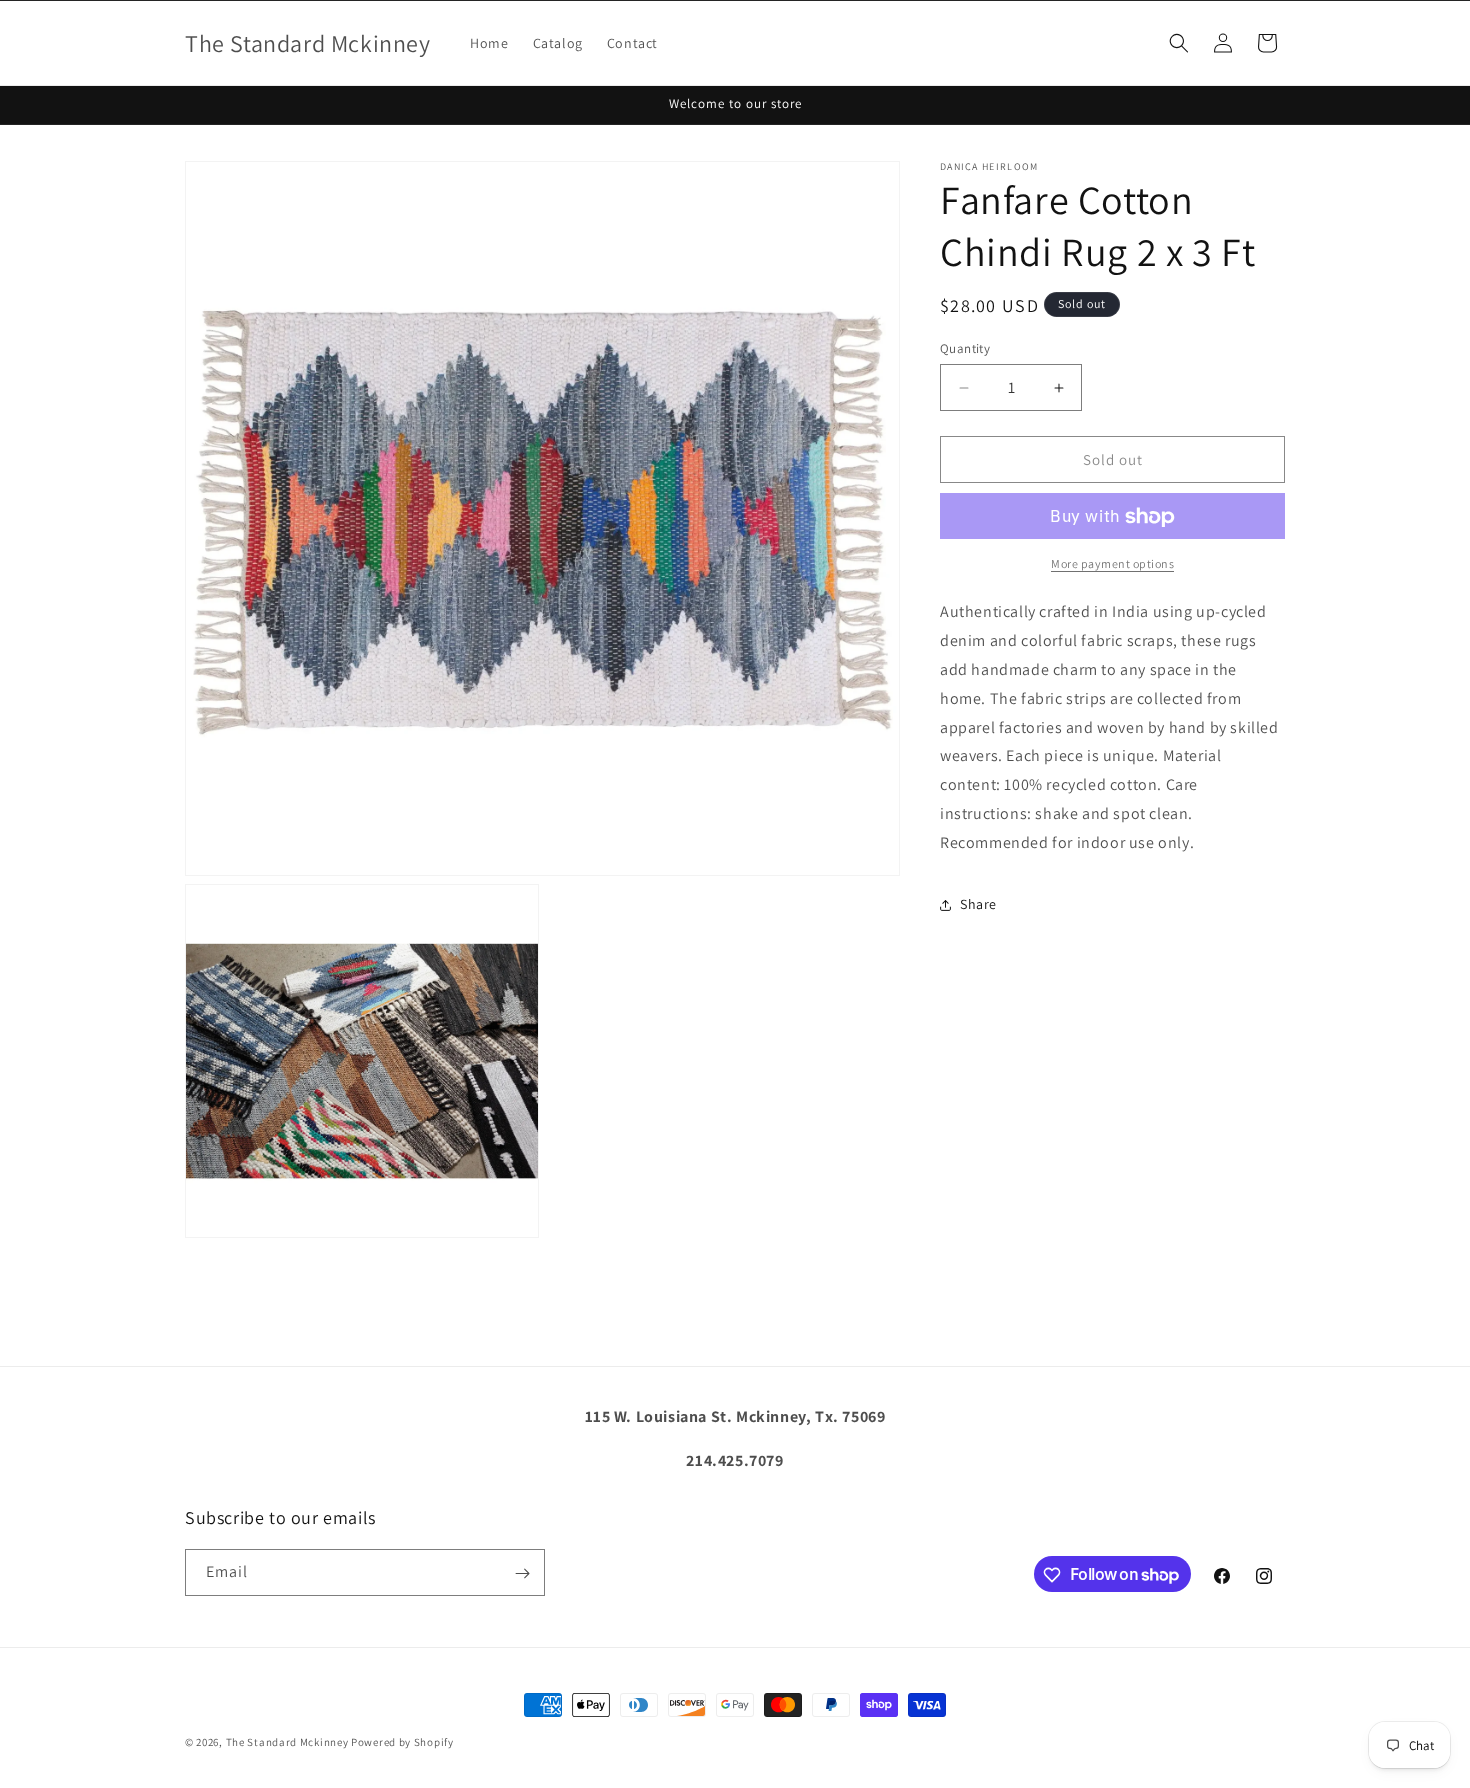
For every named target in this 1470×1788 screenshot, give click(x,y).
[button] (1179, 43)
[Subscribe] (522, 1573)
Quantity (965, 348)
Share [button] (978, 904)
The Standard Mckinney (287, 1742)
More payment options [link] (1112, 564)
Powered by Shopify (402, 1742)
